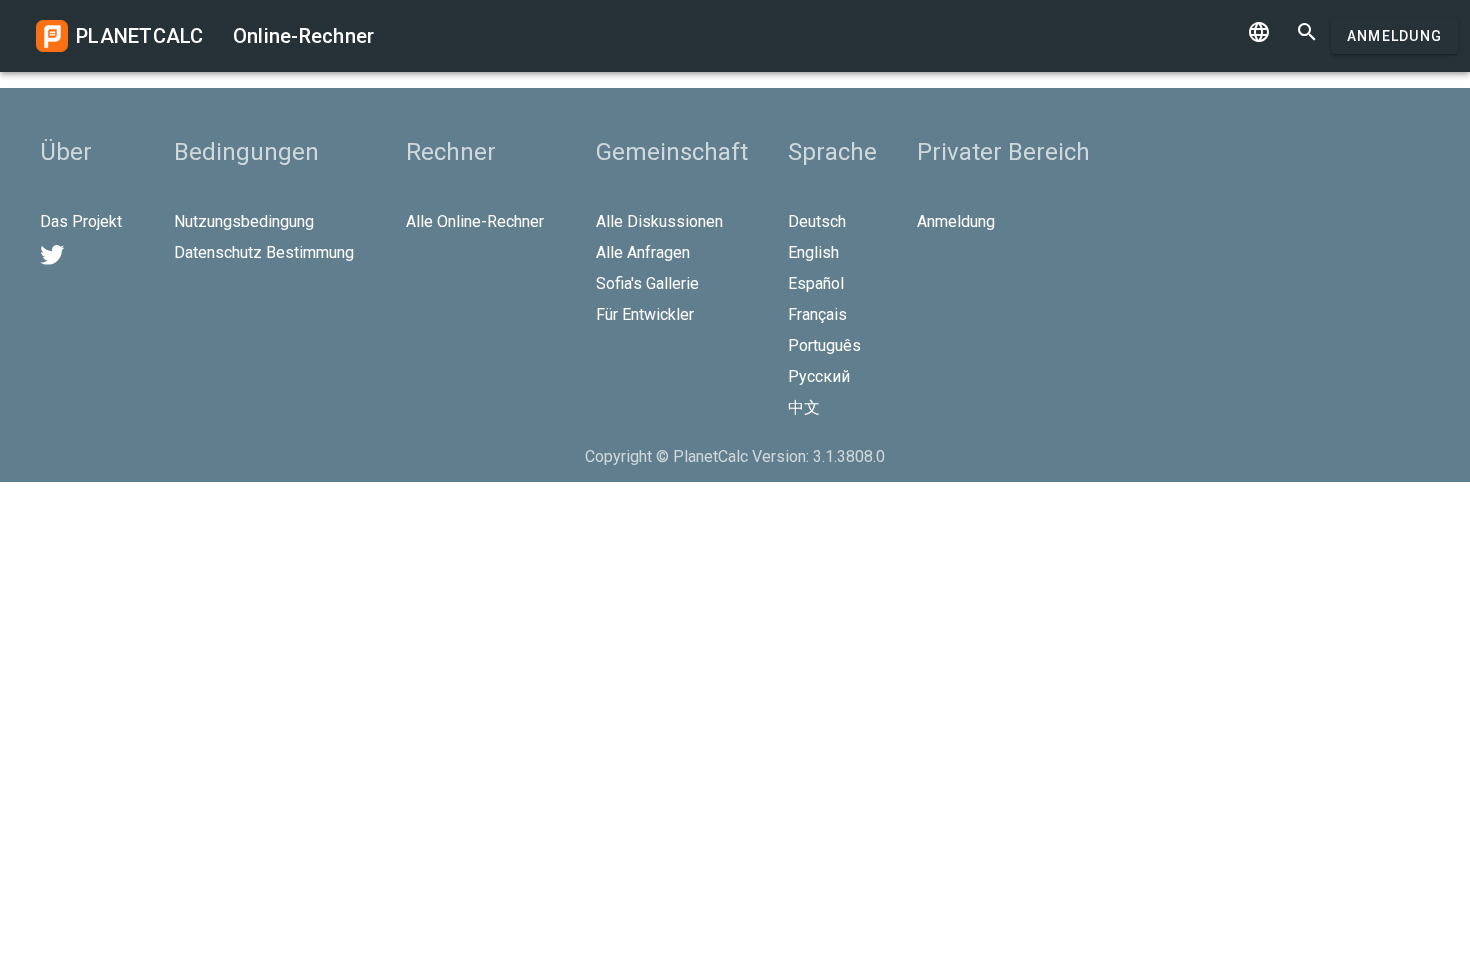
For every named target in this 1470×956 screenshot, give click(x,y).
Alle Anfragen (643, 252)
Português (824, 345)
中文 (804, 407)
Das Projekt (81, 221)
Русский (819, 376)
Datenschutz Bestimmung (264, 252)
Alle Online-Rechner (475, 221)
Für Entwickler (645, 314)
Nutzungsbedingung (244, 221)
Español (816, 283)
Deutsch (817, 221)
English (813, 252)
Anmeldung (1394, 36)
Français (817, 314)
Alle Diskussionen (659, 221)
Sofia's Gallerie (647, 283)
